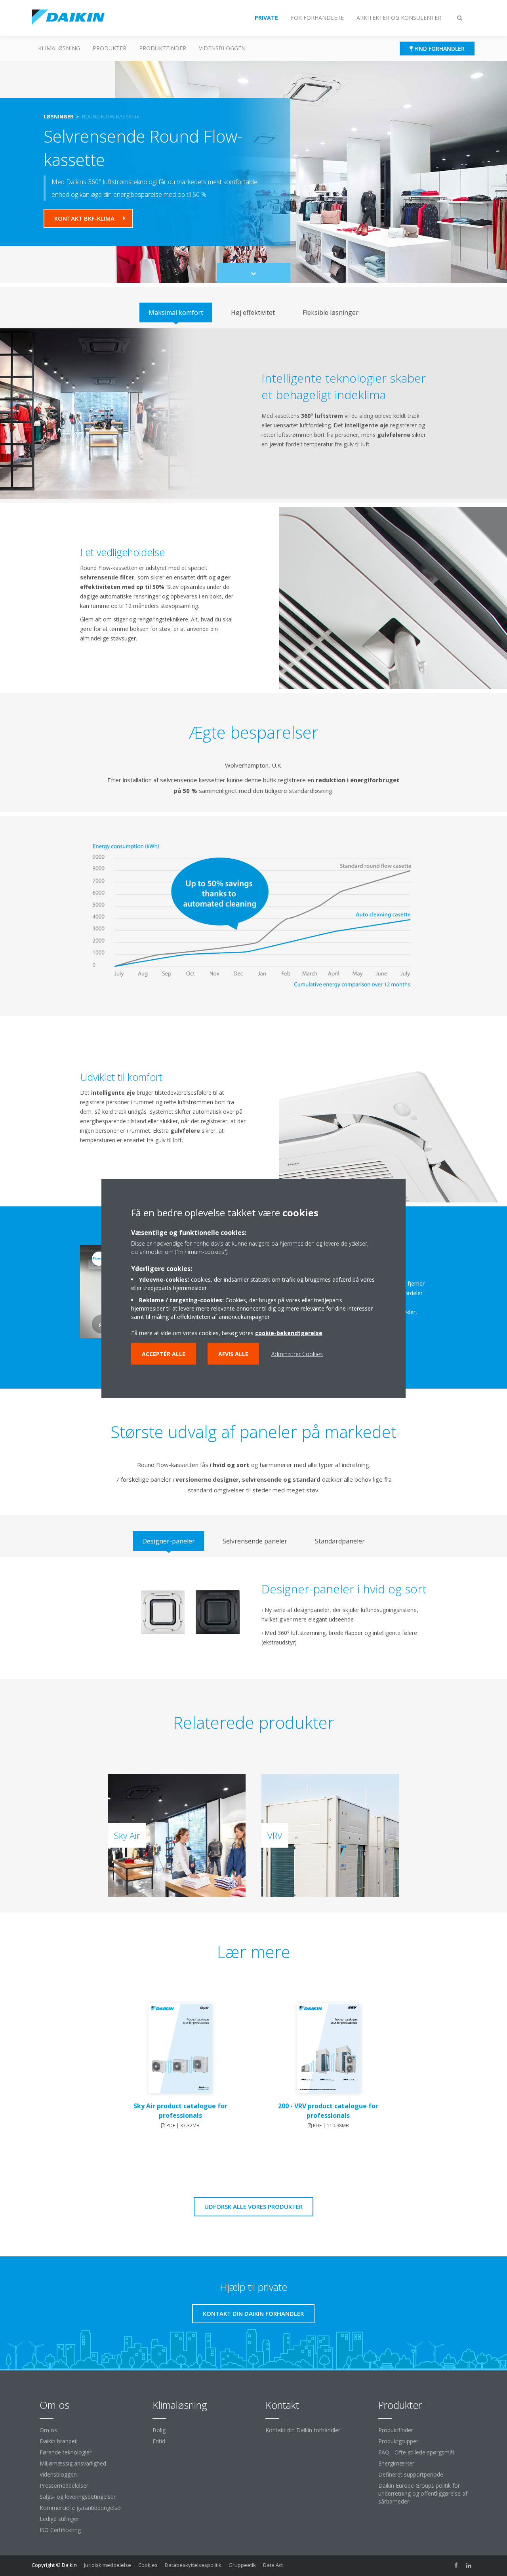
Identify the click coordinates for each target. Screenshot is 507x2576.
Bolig (159, 2430)
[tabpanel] (253, 413)
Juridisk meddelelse (108, 2565)
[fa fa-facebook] (456, 2566)
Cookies (148, 2565)
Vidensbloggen (222, 48)
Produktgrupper (398, 2441)
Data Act (273, 2565)
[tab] (176, 312)
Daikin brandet (58, 2441)
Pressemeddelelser (64, 2485)
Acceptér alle (164, 1354)
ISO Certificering (60, 2530)
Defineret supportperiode (411, 2474)
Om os (48, 2430)
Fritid (159, 2441)
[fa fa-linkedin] (469, 2566)
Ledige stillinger (59, 2519)
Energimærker (396, 2463)
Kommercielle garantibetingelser (81, 2508)
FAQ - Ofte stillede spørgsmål (416, 2452)
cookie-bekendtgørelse (289, 1333)
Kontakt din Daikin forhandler (303, 2430)
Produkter (110, 48)
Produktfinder (163, 48)
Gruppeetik (242, 2565)
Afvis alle (233, 1354)
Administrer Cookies (297, 1354)
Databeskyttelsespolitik (193, 2565)
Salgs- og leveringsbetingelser (78, 2497)
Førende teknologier (66, 2452)
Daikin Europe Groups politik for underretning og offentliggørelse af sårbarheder (423, 2493)
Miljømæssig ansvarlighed (73, 2463)
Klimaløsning (59, 48)
